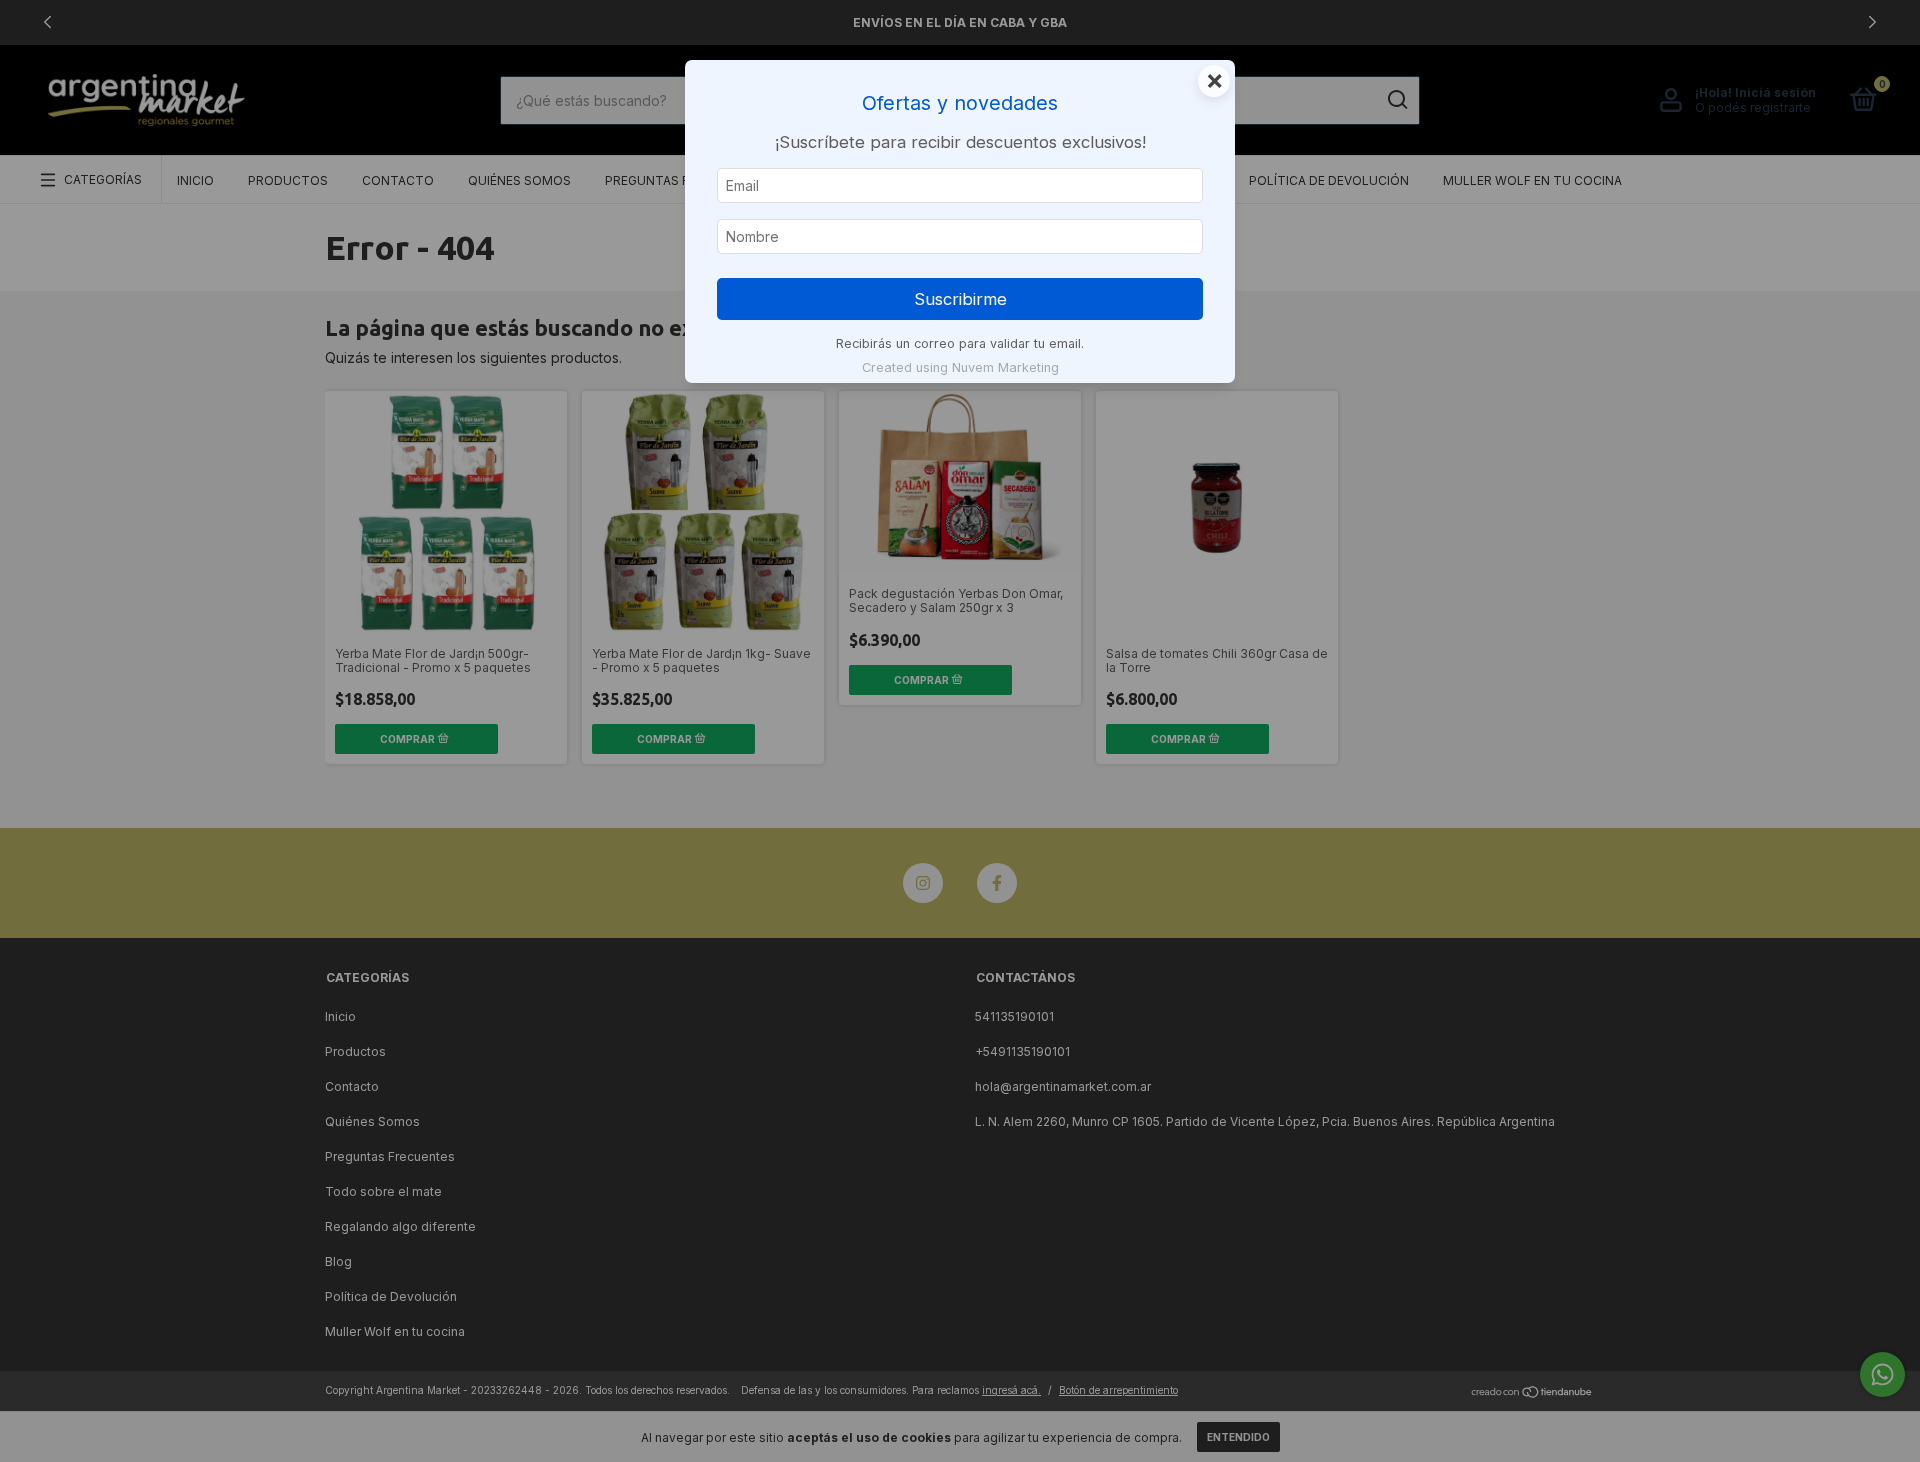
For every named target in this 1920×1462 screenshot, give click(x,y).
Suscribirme (960, 299)
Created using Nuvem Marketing (960, 367)
